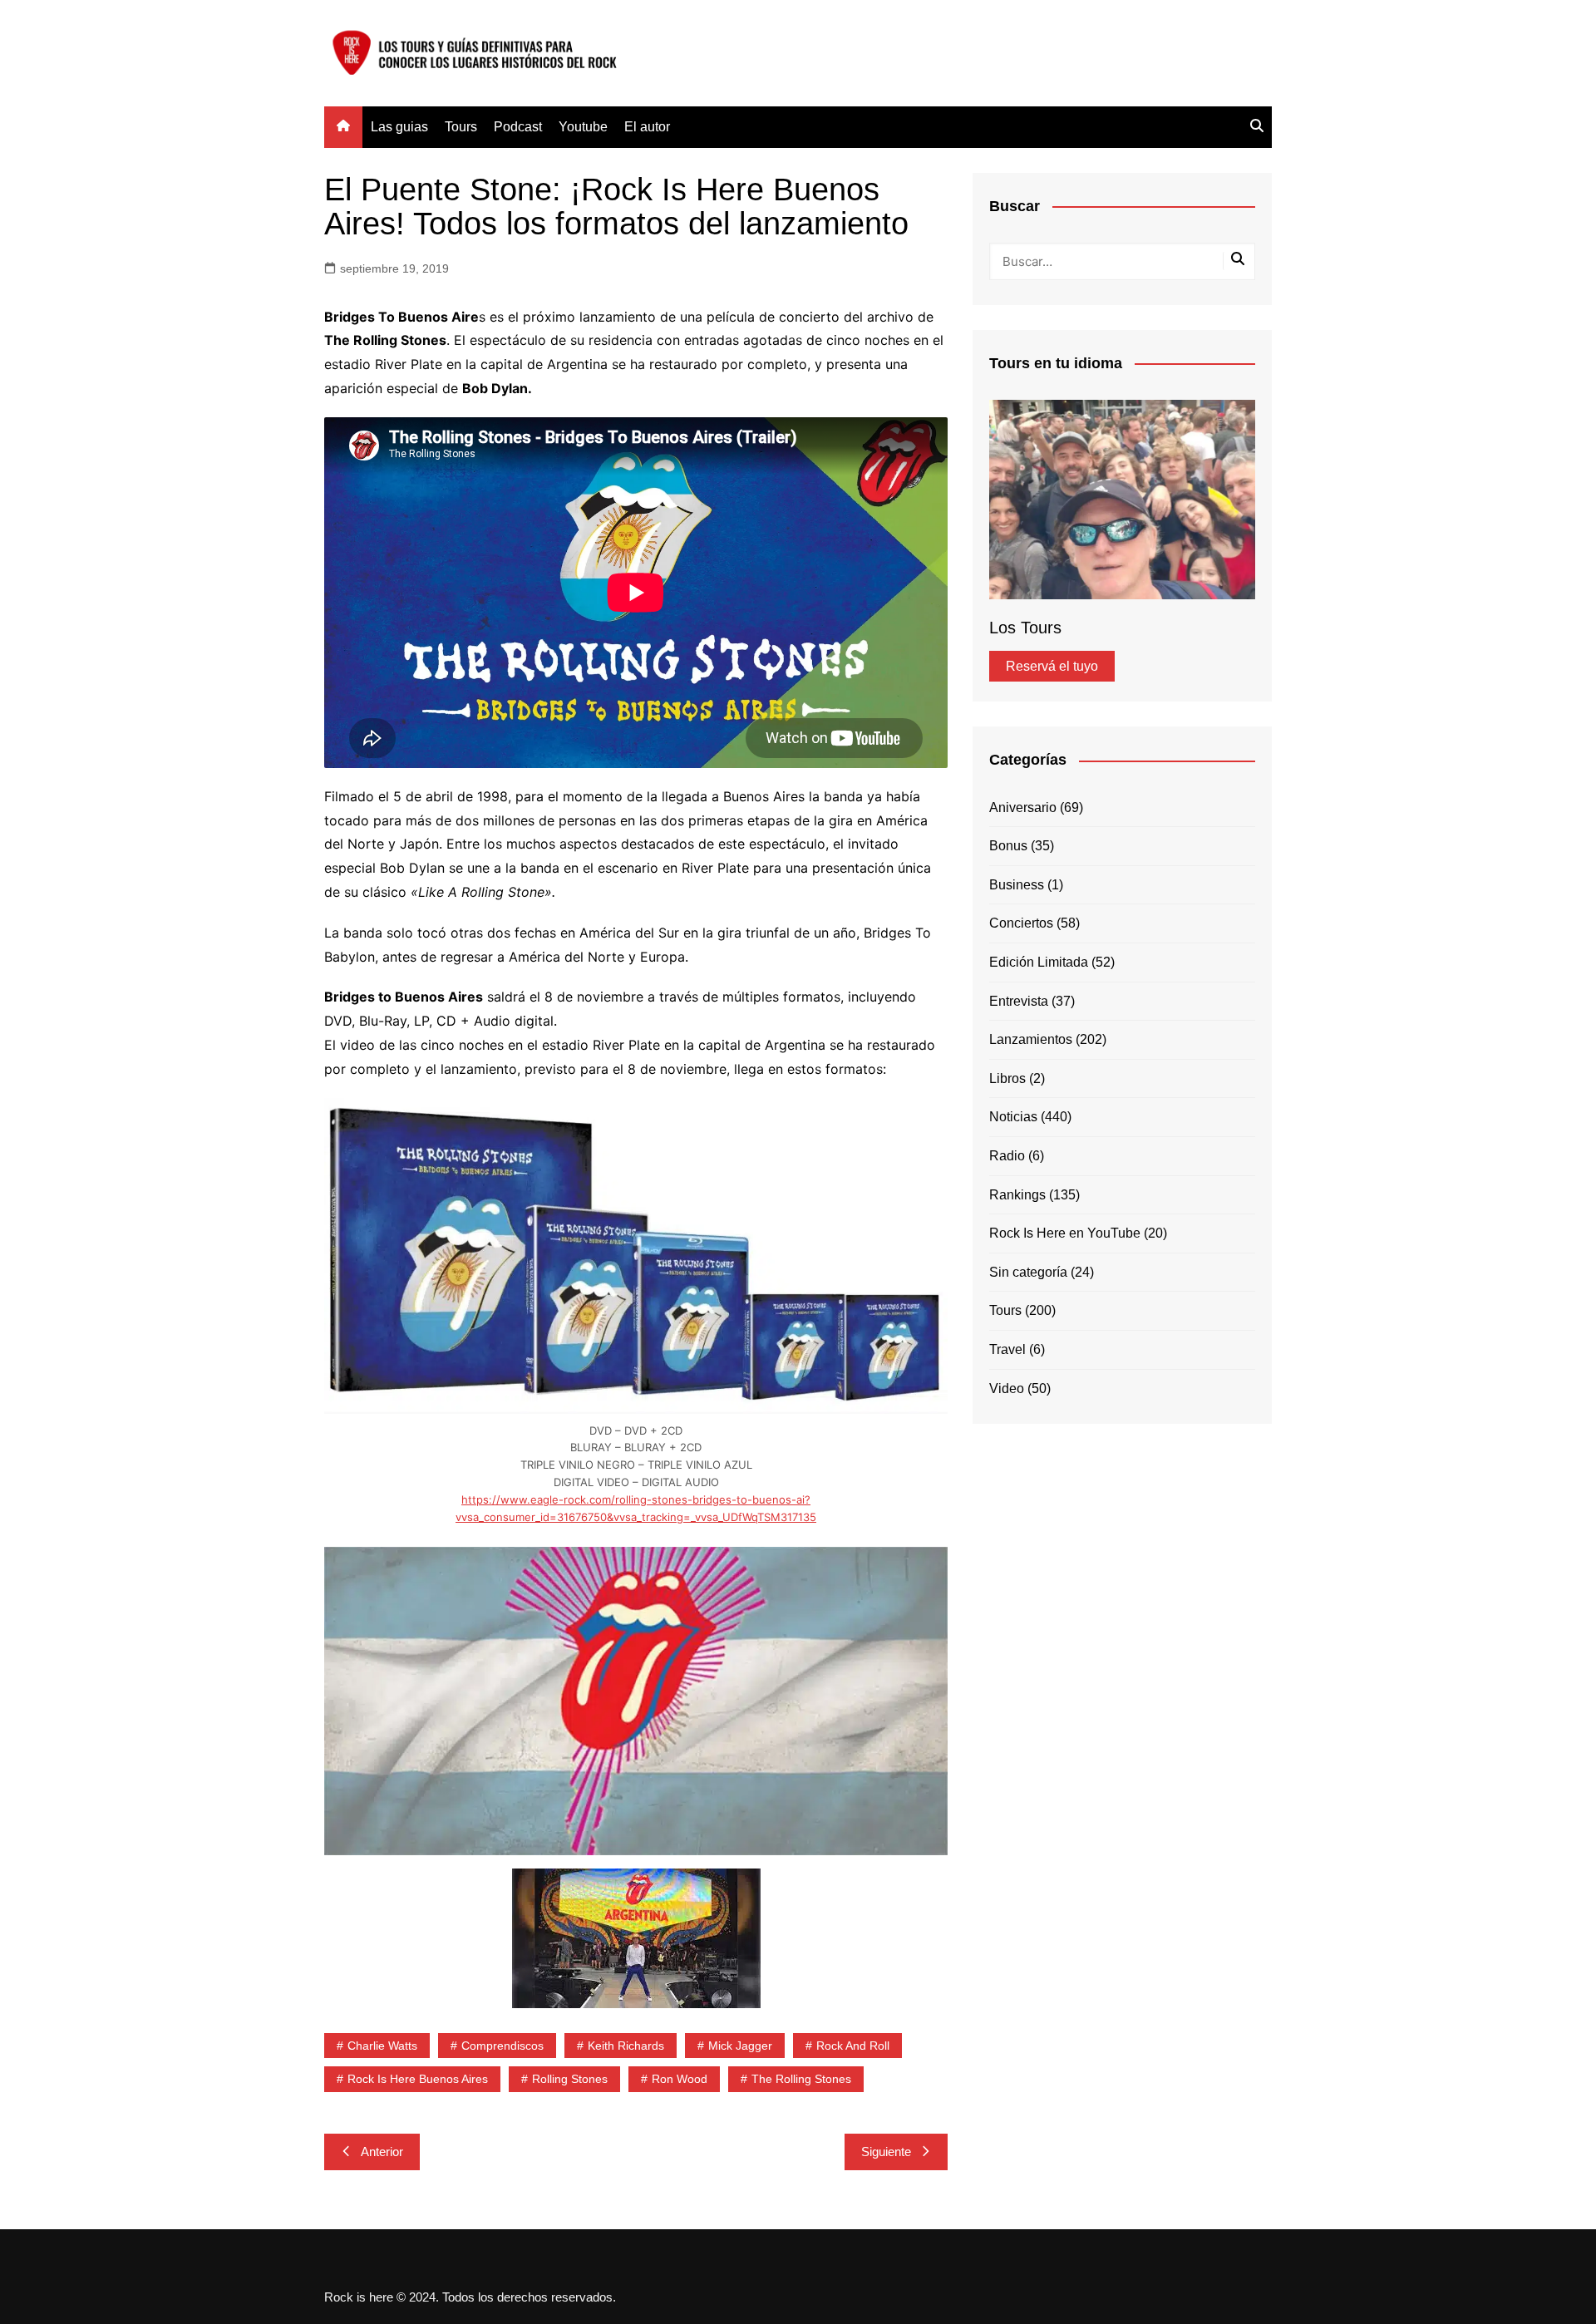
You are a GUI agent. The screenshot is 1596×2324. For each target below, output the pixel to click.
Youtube (583, 127)
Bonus (1008, 846)
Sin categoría (1028, 1272)
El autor (647, 127)
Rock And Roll (853, 2046)
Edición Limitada (1039, 962)
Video (1007, 1388)
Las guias (399, 127)
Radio (1007, 1156)
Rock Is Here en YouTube (1065, 1233)
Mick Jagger (740, 2046)
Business (1017, 885)
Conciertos (1021, 923)
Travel (1007, 1349)
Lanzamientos (1031, 1039)
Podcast (518, 127)
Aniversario (1023, 807)
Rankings (1017, 1195)
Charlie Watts (382, 2046)
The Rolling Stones (801, 2079)
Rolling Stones (570, 2079)
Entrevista (1019, 1001)
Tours (461, 127)
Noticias (1013, 1117)
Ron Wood (680, 2079)
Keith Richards (626, 2046)
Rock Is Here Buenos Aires (418, 2079)
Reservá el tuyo (1052, 666)
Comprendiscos (502, 2046)
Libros (1007, 1078)
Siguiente (886, 2152)
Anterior (382, 2152)
